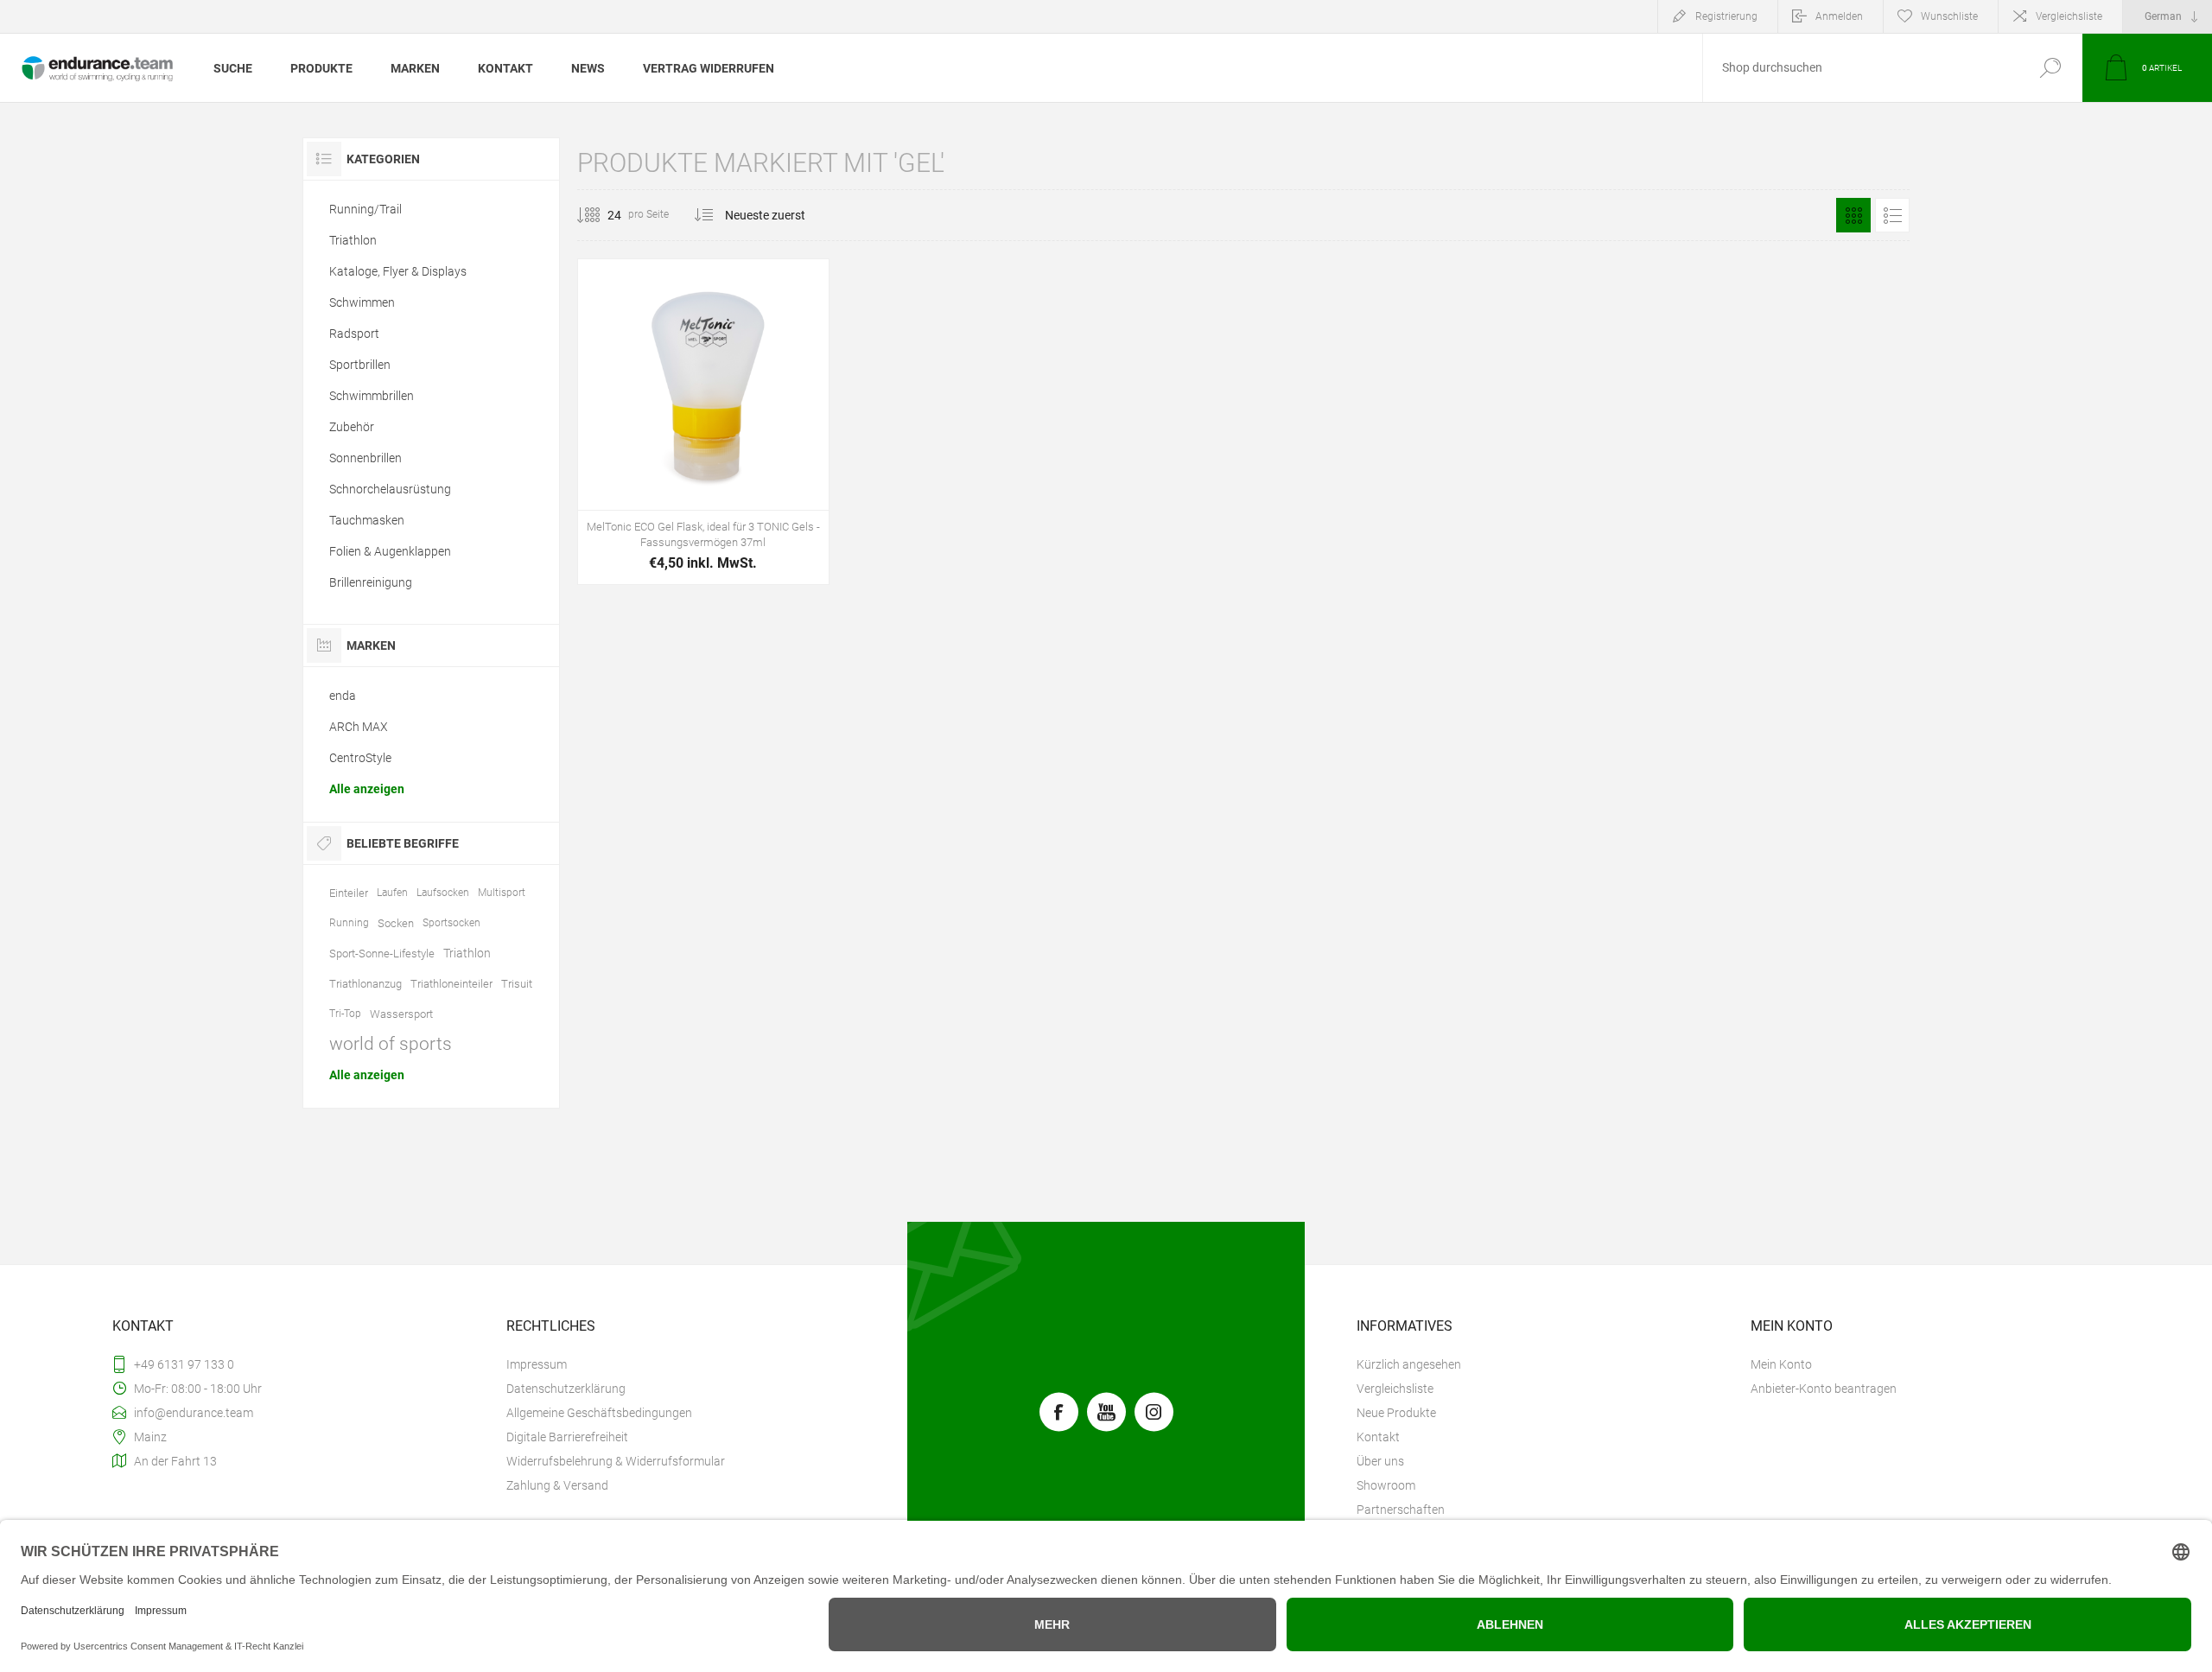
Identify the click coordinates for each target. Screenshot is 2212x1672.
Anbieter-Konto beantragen (1824, 1389)
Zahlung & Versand (557, 1485)
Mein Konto (1781, 1364)
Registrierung (1726, 16)
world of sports (391, 1044)
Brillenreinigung (371, 582)
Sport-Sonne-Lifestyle (382, 954)
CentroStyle (360, 758)
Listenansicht (1892, 215)
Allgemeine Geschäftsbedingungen (599, 1413)
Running (349, 923)
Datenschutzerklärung (566, 1389)
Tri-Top (345, 1014)
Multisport (502, 893)
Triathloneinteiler (451, 984)
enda (343, 696)
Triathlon (353, 240)
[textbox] (1860, 68)
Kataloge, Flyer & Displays (398, 271)
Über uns (1380, 1461)
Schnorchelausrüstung (390, 489)
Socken (396, 923)
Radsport (354, 334)
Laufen (392, 893)
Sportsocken (451, 923)
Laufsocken (443, 893)
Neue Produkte (1396, 1413)
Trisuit (517, 984)
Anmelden (1839, 16)
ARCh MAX (359, 727)
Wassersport (401, 1014)
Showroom (1386, 1485)
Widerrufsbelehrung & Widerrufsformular (616, 1461)
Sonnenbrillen (365, 458)
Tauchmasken (367, 520)
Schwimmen (362, 302)
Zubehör (352, 427)
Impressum (537, 1364)
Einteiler (349, 893)
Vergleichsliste (2069, 16)
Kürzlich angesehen (1409, 1364)
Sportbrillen (360, 365)
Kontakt (1378, 1437)
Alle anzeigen (367, 789)
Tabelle (1853, 215)
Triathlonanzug (365, 984)
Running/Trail (365, 209)
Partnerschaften (1401, 1510)
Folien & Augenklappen (390, 551)
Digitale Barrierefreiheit (567, 1437)
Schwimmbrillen (372, 396)
